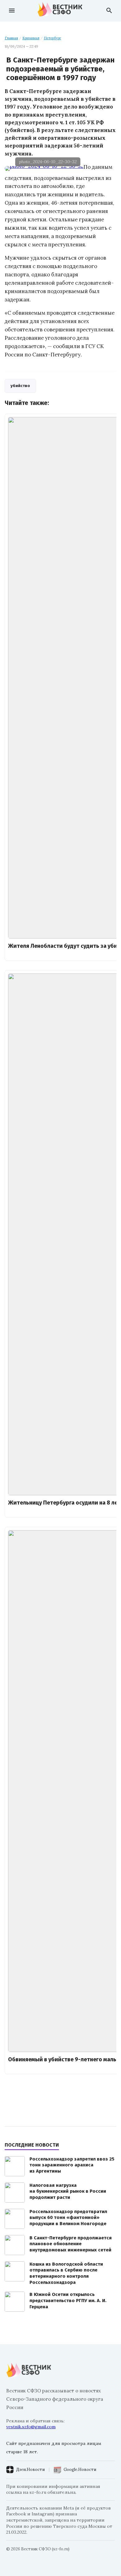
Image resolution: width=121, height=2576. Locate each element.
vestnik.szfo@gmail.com (31, 2427)
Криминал (31, 38)
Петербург (52, 38)
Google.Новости (80, 2470)
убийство (20, 386)
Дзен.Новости (30, 2470)
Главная (11, 38)
